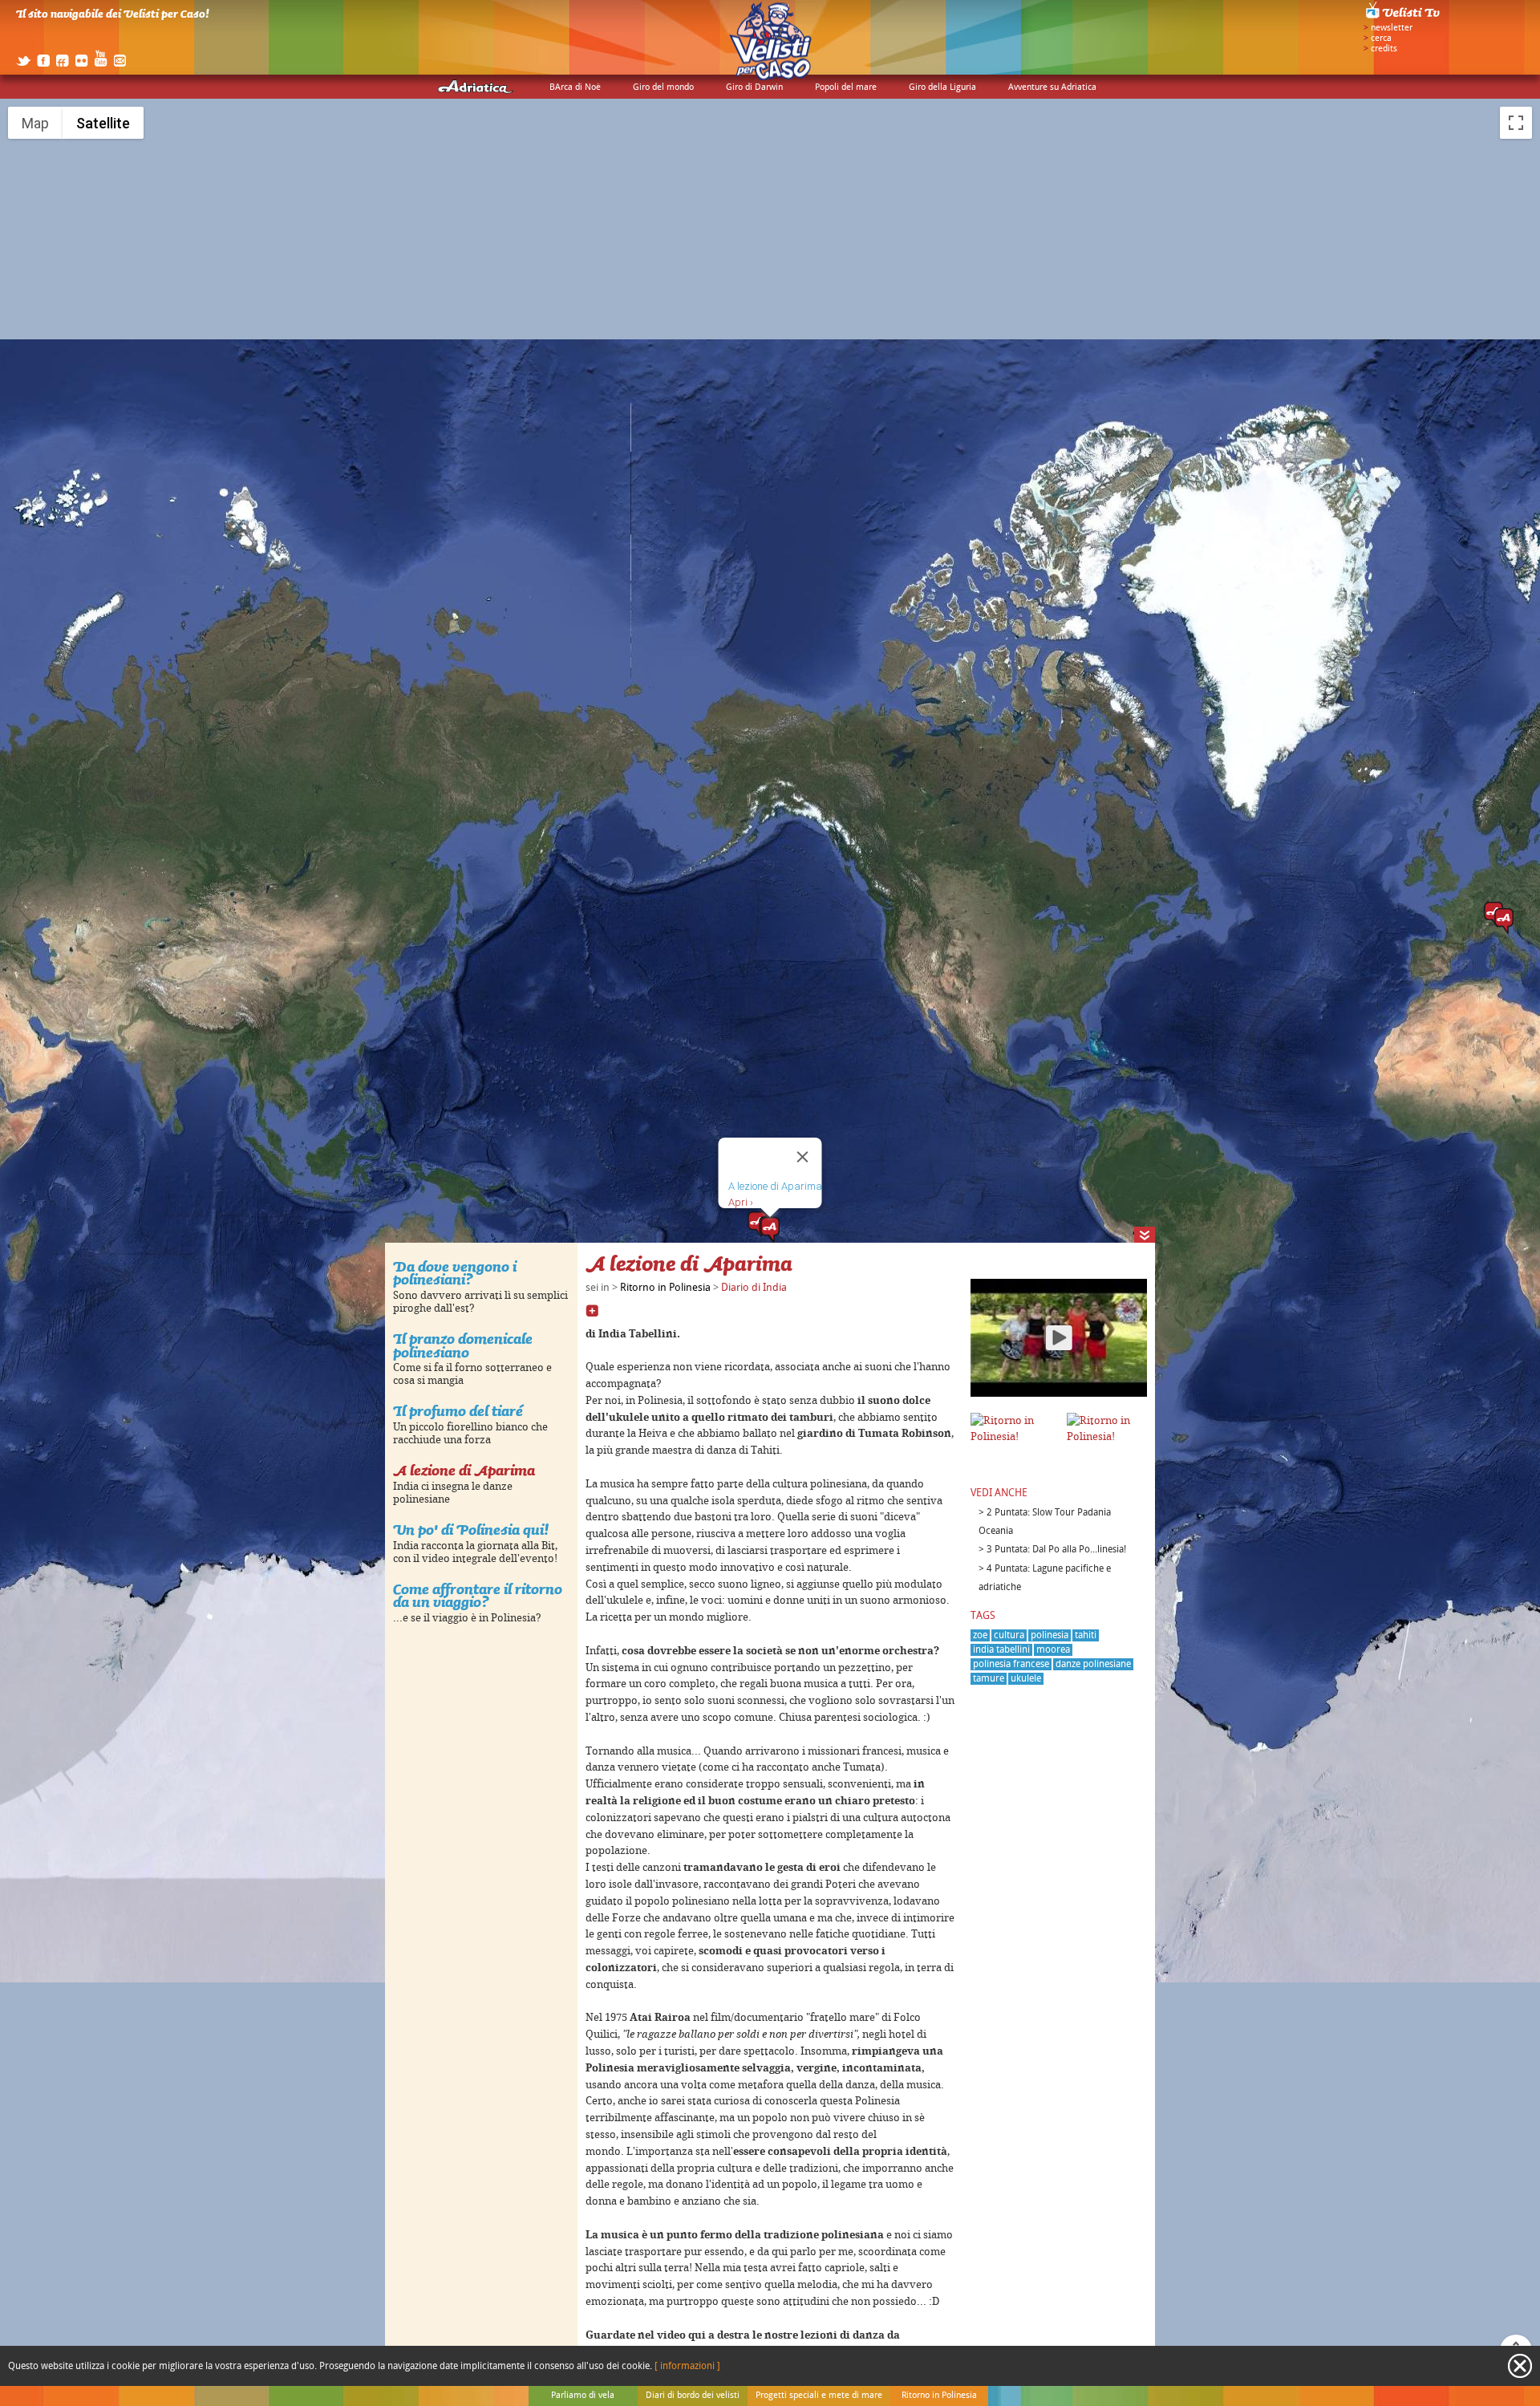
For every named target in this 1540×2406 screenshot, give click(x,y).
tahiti (1086, 1635)
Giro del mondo (663, 87)
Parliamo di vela (583, 2396)
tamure (989, 1679)
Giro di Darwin (754, 87)
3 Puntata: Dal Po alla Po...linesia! (1056, 1550)
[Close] (803, 1157)
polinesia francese (1011, 1664)
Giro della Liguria (942, 87)
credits (1384, 49)
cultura (1009, 1635)
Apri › (741, 1202)
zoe (980, 1635)
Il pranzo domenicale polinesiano (463, 1345)
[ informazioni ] (687, 2366)
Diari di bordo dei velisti (693, 2396)
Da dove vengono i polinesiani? (455, 1273)
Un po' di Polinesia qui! (471, 1530)
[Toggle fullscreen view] (1516, 123)
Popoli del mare (846, 87)
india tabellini (1001, 1650)
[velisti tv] (1404, 18)
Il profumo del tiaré (458, 1411)
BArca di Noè (575, 87)
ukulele (1026, 1679)
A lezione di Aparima (464, 1470)
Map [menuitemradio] (35, 123)
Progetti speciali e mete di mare (819, 2396)
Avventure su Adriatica (1052, 87)
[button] (770, 1230)
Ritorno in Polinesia (665, 1288)
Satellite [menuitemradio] (103, 123)
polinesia (1050, 1635)
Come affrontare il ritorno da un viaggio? (478, 1596)
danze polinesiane (1093, 1664)
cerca (1381, 39)
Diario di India (754, 1288)
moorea (1053, 1650)
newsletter (1392, 28)
